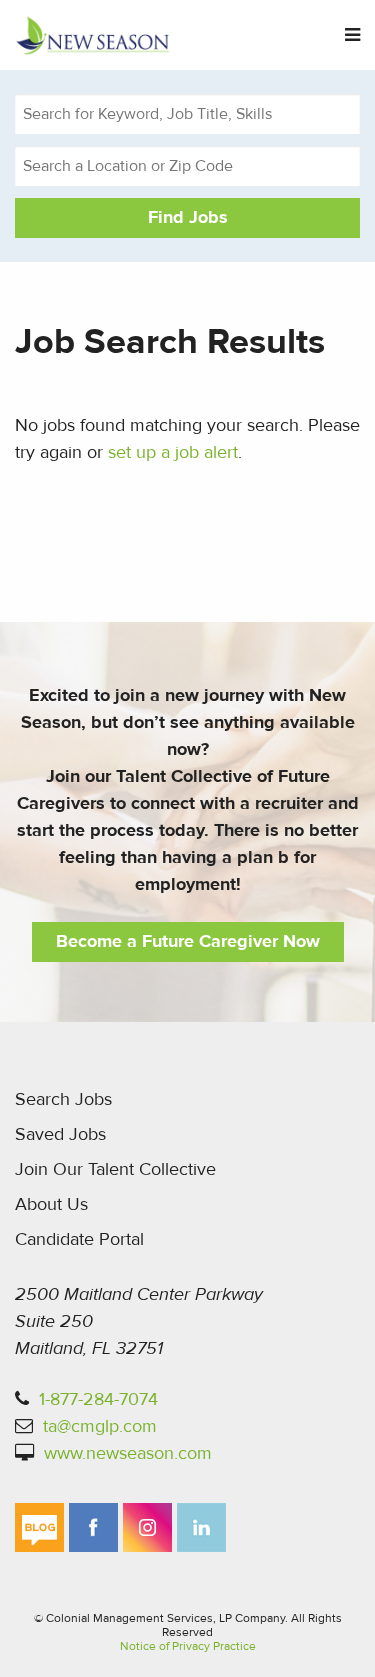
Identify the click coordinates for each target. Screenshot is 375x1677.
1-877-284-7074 (98, 1399)
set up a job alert (173, 452)
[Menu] (352, 35)
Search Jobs (63, 1099)
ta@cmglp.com (100, 1426)
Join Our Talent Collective (115, 1169)
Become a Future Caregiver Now (188, 941)
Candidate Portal (79, 1239)
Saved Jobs (60, 1134)
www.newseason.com (128, 1453)
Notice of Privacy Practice (188, 1646)
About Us (51, 1204)
